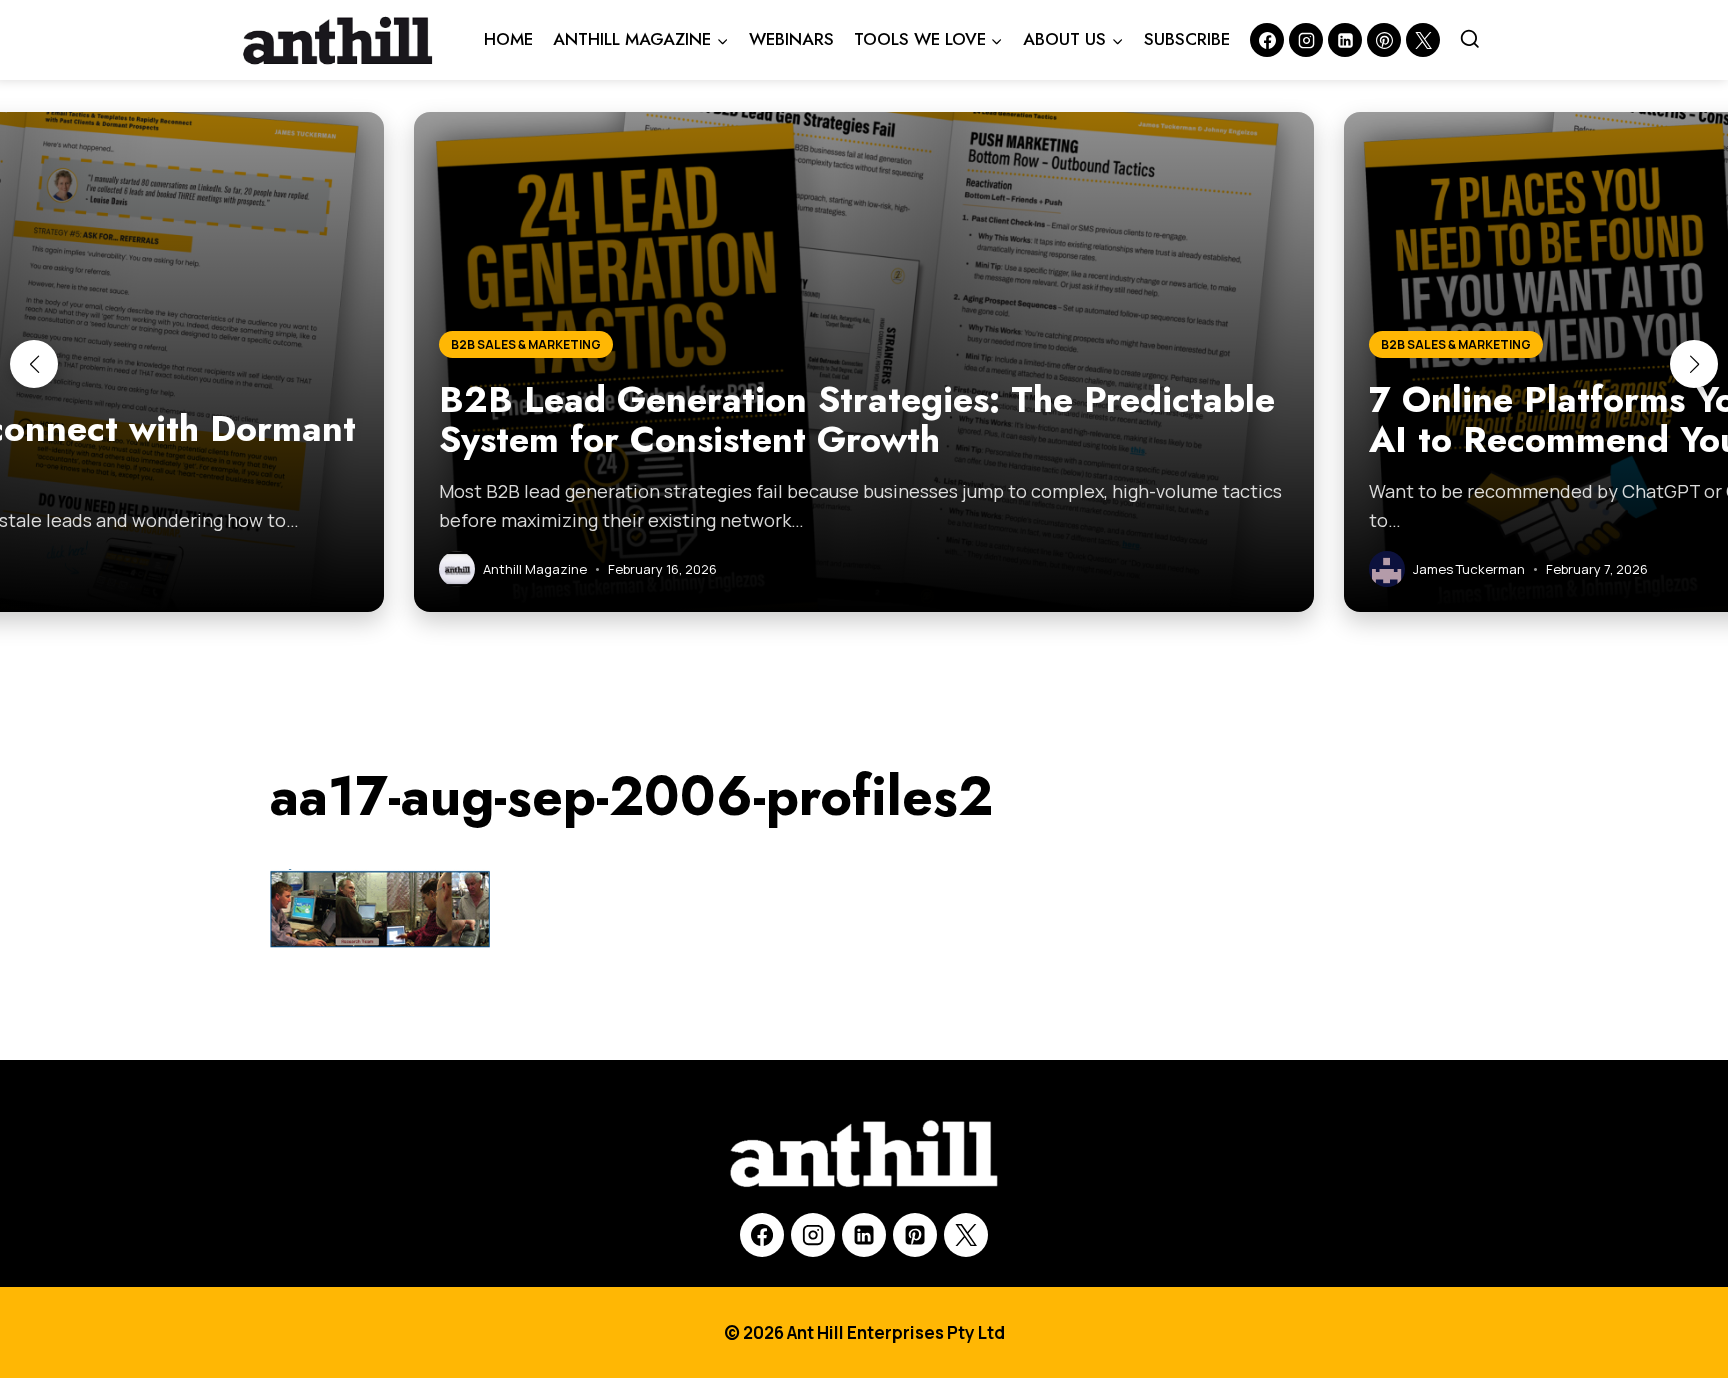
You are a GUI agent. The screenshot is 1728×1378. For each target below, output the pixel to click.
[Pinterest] (1384, 40)
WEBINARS (791, 39)
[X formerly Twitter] (1423, 40)
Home (508, 39)
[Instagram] (1306, 40)
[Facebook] (1267, 40)
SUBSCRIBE (1187, 39)
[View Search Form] (1470, 40)
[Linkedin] (1345, 40)
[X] (966, 1235)
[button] (34, 364)
